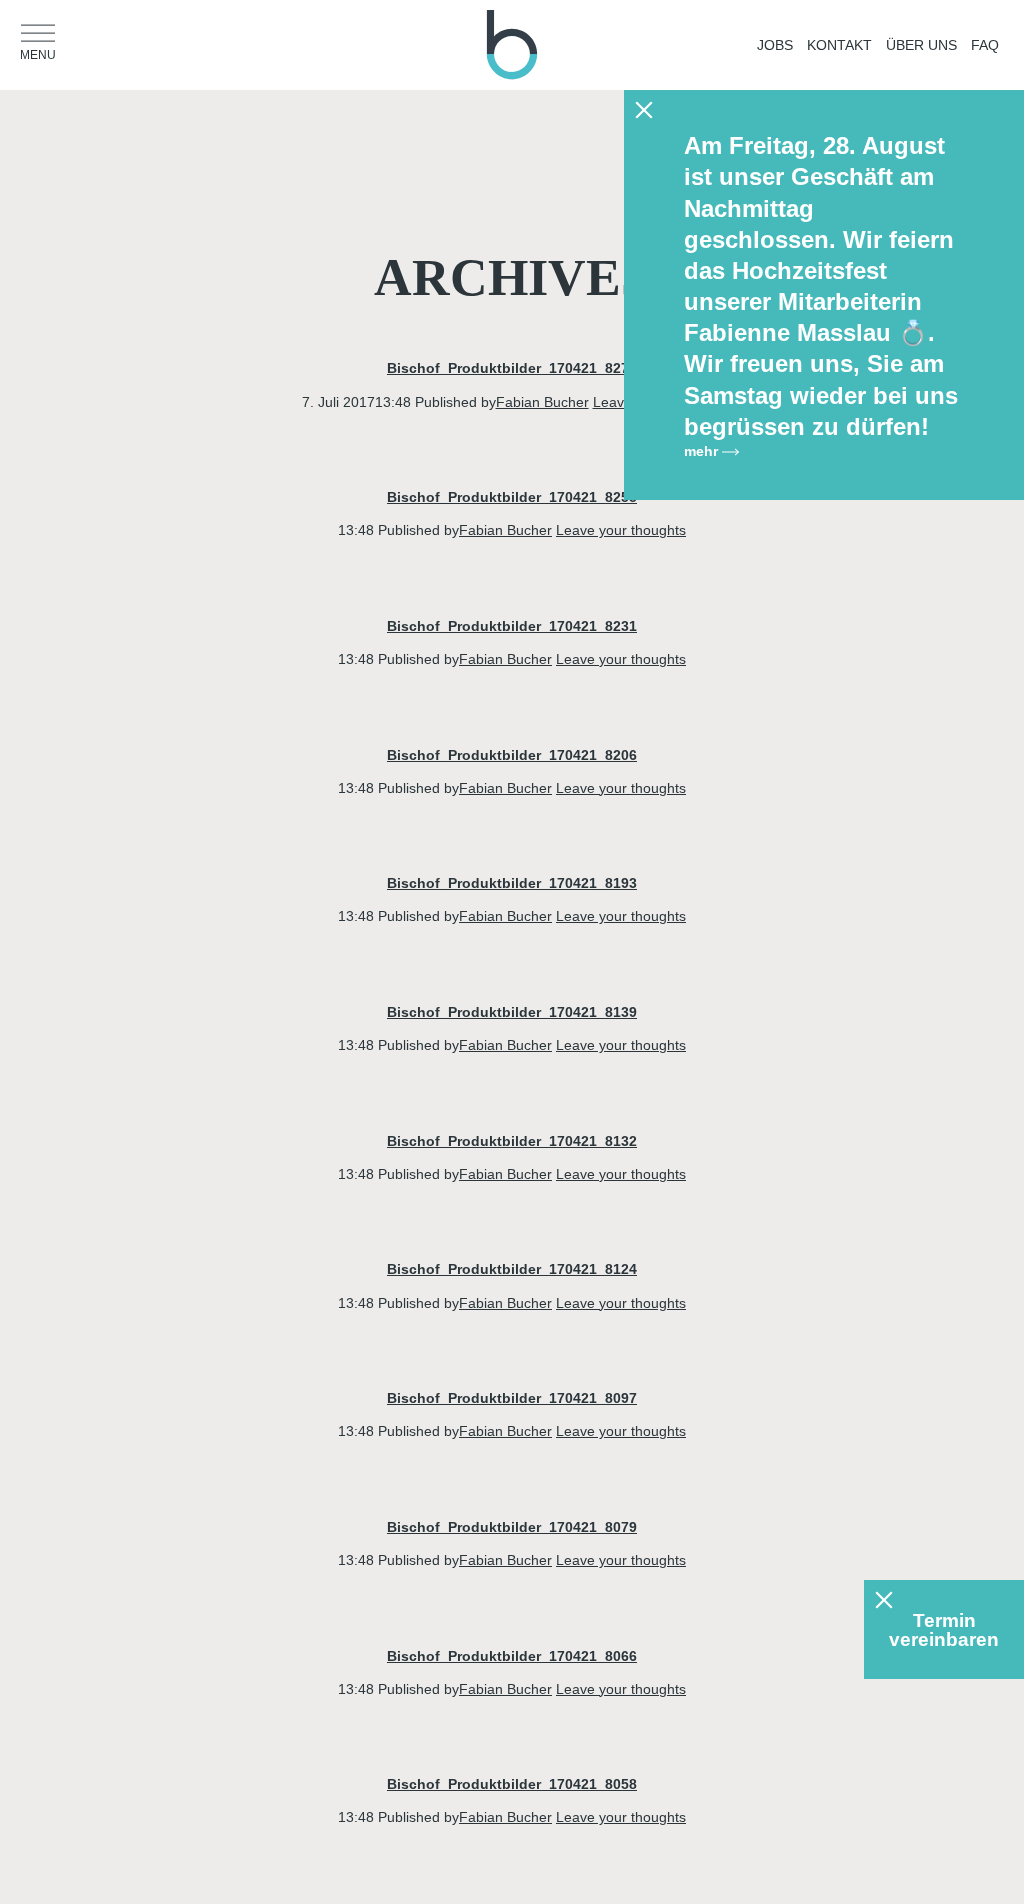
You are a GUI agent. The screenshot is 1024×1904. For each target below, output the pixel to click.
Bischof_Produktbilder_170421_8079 (512, 1527)
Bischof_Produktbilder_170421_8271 (512, 368)
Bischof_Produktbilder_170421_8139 (512, 1012)
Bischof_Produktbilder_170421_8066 (512, 1656)
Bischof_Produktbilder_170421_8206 (512, 755)
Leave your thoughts (621, 530)
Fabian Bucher (542, 402)
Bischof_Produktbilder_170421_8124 (512, 1269)
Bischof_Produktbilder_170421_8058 (512, 1784)
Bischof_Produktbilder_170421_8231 (512, 626)
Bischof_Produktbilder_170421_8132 (512, 1141)
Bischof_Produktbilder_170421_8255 (512, 497)
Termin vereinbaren (944, 1630)
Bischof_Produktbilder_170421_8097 (512, 1398)
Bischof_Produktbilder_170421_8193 (512, 883)
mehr (703, 451)
